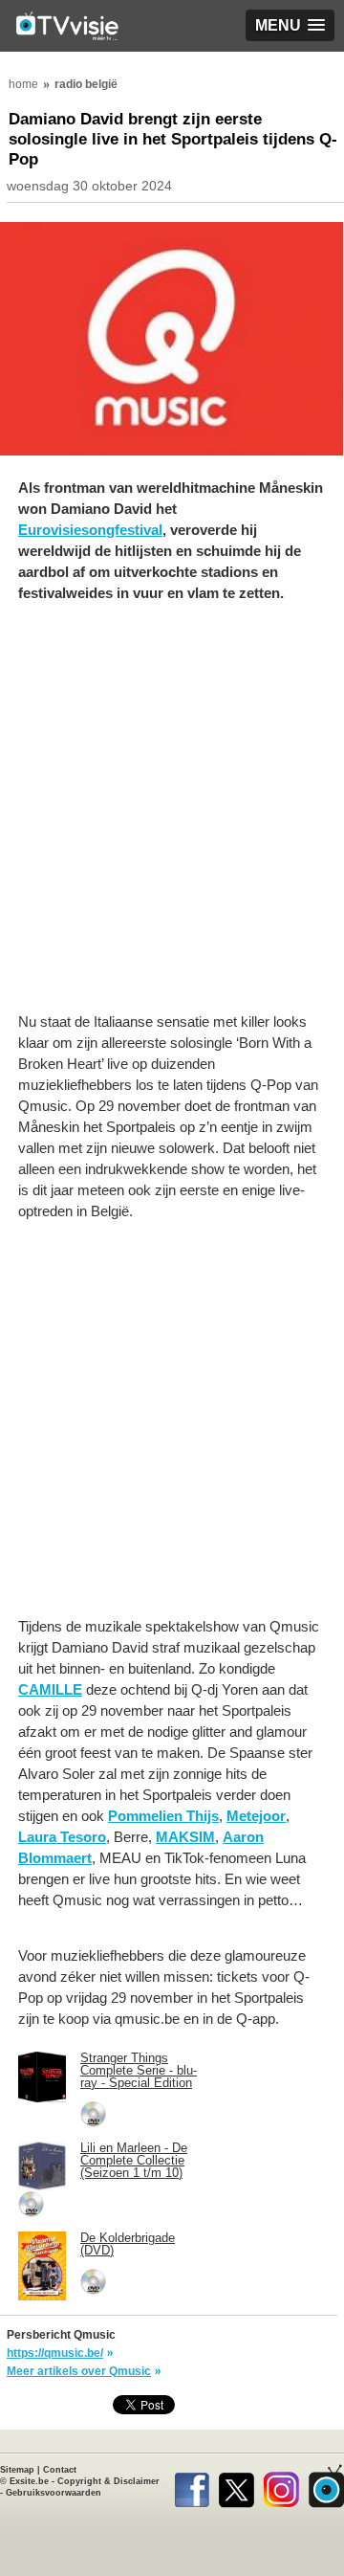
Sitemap (17, 2470)
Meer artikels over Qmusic (79, 2371)
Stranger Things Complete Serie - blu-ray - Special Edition (139, 2070)
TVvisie (326, 2486)
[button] (290, 25)
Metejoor (256, 1816)
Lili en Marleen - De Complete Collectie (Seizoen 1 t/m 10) (134, 2160)
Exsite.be (29, 2481)
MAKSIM (185, 1837)
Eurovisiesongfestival (90, 530)
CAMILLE (50, 1689)
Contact (60, 2470)
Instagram (281, 2486)
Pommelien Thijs (163, 1816)
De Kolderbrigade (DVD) (128, 2244)
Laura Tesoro (62, 1837)
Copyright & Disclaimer (108, 2481)
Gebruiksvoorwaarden (54, 2493)
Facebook (192, 2486)
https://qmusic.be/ (55, 2353)
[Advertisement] (172, 817)
